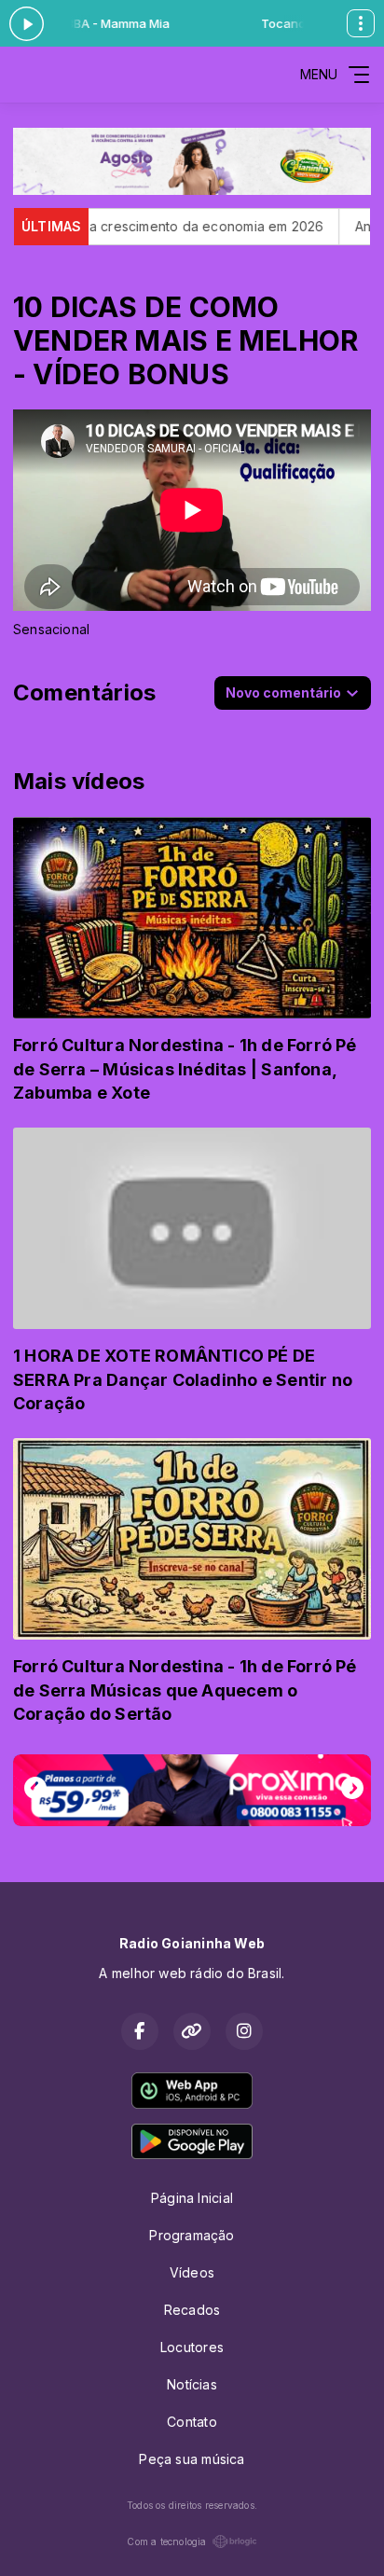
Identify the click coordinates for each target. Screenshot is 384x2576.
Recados (192, 2310)
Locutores (192, 2347)
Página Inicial (192, 2198)
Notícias (192, 2384)
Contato (192, 2422)
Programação (192, 2235)
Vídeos (192, 2272)
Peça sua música (192, 2459)
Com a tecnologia (166, 2541)
